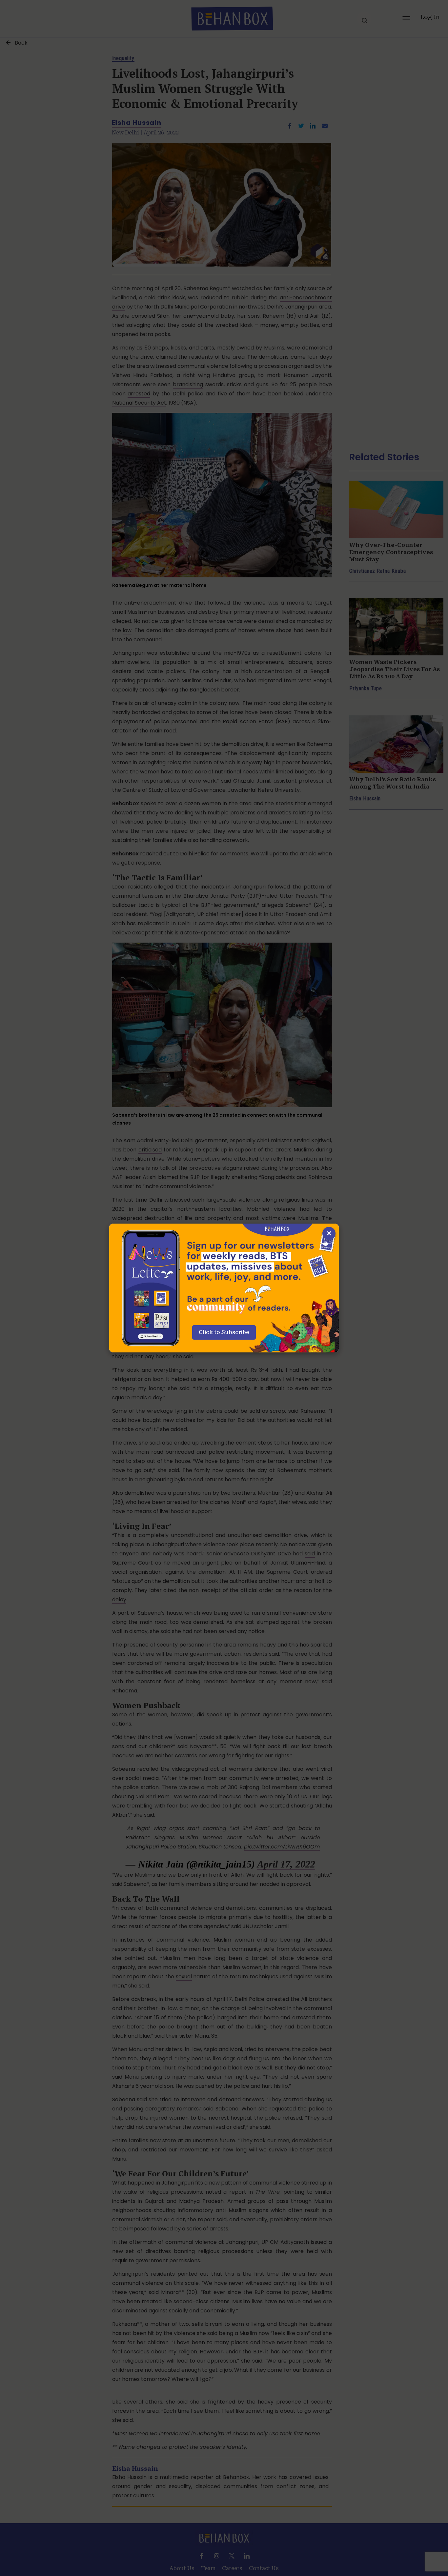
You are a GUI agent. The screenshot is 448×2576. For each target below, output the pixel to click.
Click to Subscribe (224, 1332)
